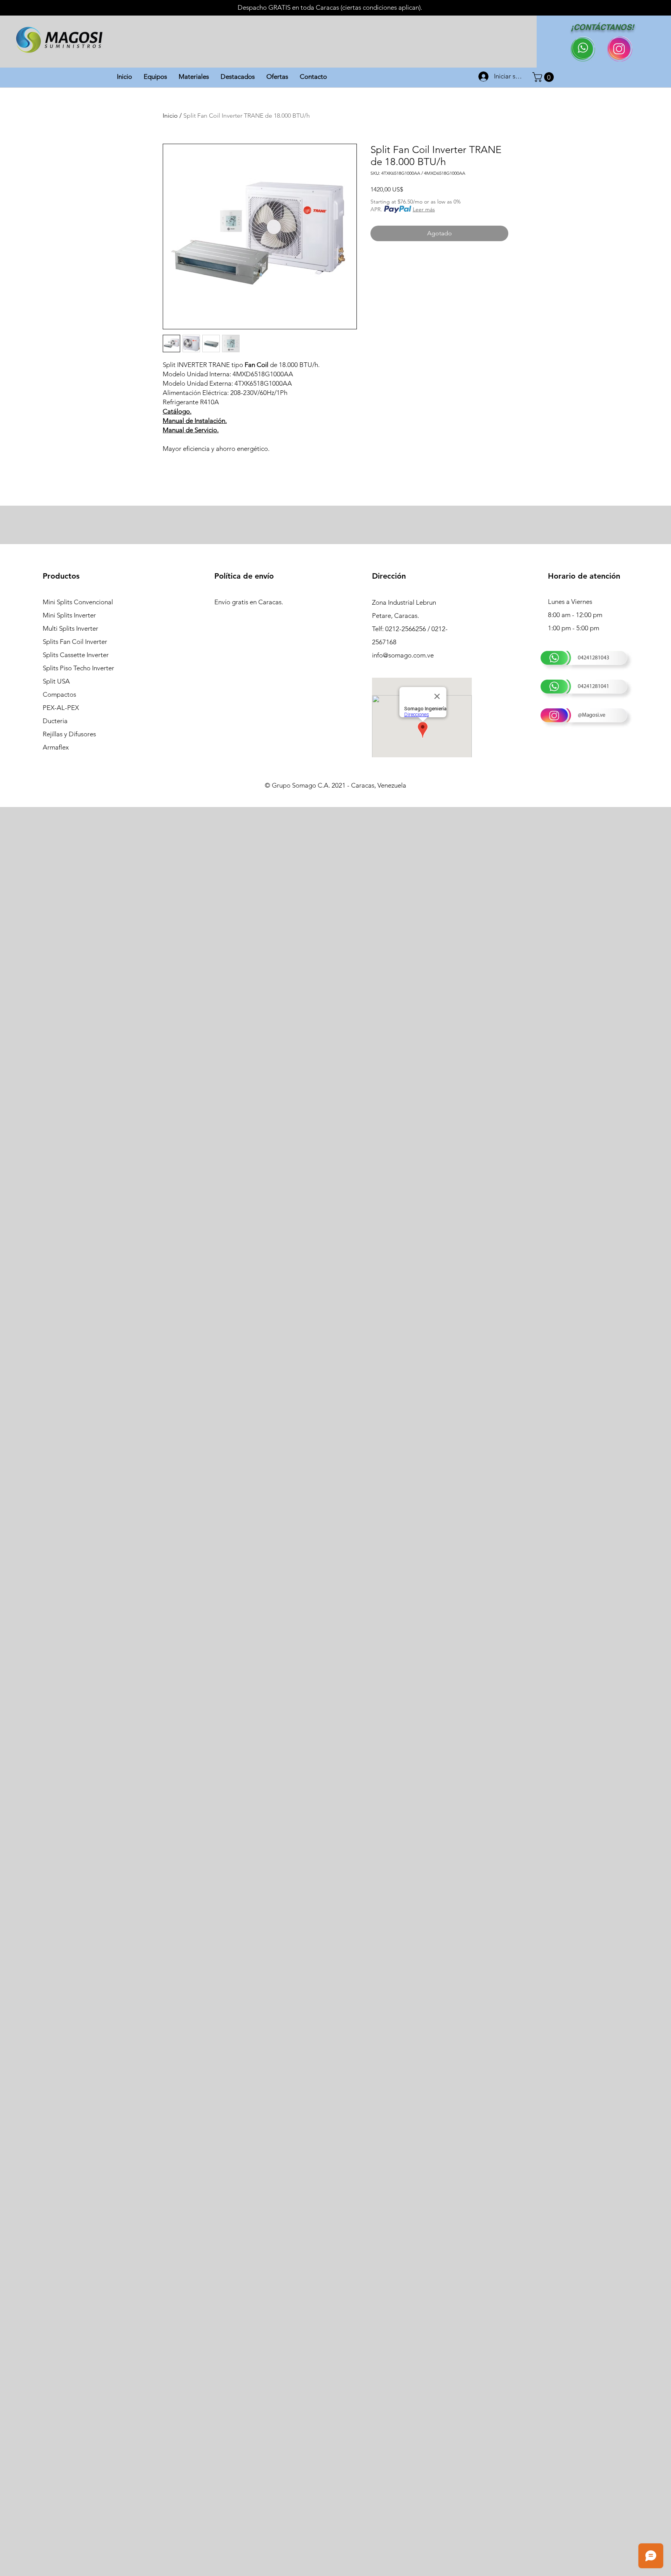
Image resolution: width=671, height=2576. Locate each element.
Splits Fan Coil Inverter (75, 642)
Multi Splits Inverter (70, 628)
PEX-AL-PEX (61, 708)
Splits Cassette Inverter (76, 655)
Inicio (170, 116)
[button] (544, 77)
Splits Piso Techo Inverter (78, 668)
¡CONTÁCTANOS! (602, 27)
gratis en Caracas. (257, 602)
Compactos (59, 694)
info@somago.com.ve (403, 655)
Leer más (424, 209)
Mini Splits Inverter (69, 615)
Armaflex (56, 747)
